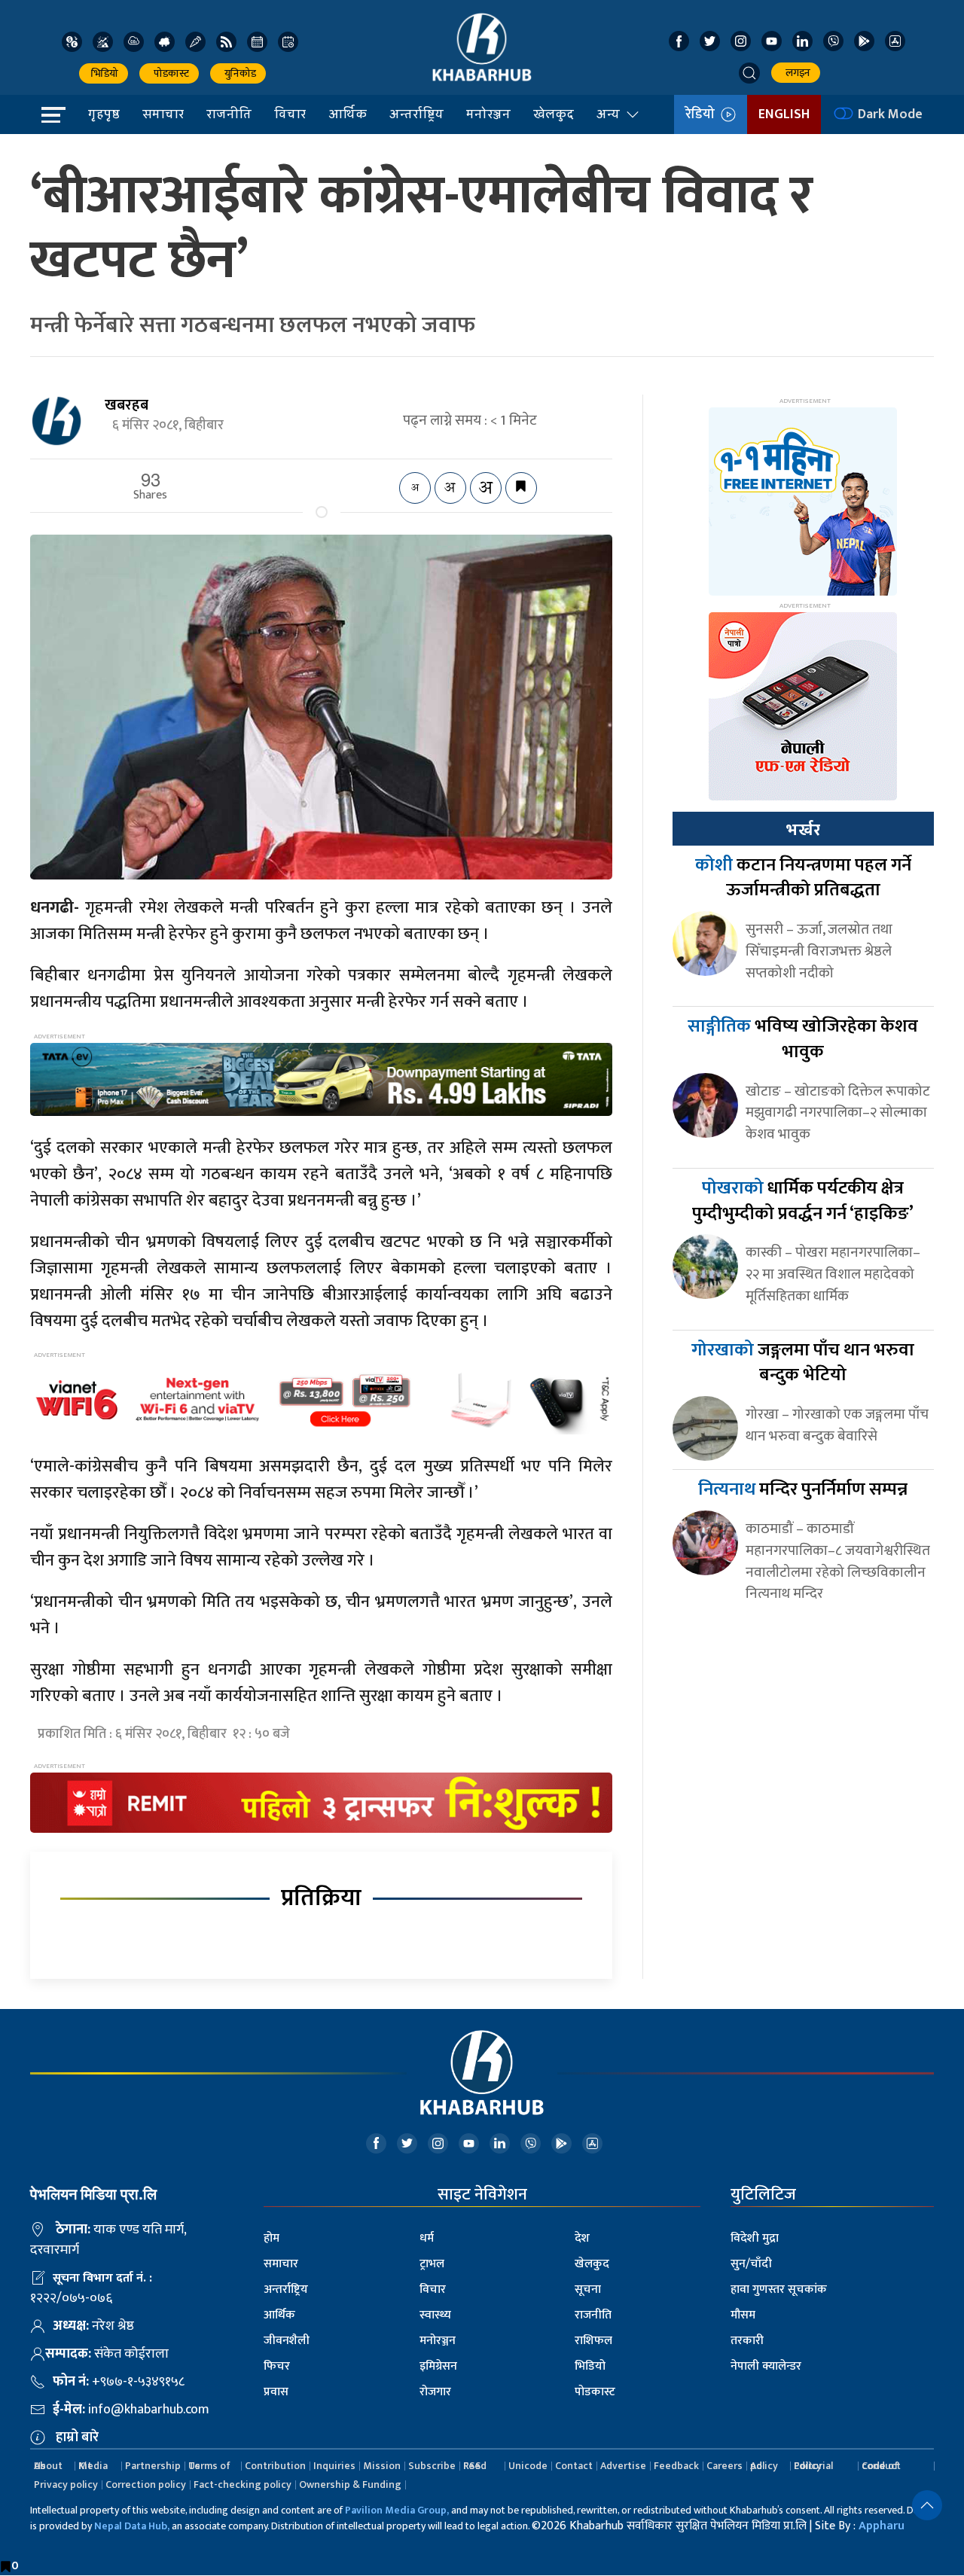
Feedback (676, 2466)
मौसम (743, 2315)
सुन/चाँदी (751, 2264)
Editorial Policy (813, 2466)
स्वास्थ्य (435, 2315)
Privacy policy (66, 2485)
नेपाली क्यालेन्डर (766, 2366)
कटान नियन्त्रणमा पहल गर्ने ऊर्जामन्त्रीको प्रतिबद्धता (803, 878)
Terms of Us (209, 2466)
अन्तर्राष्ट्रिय (416, 114)
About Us (48, 2466)
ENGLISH (784, 114)
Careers (725, 2466)
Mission (382, 2466)
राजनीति (229, 114)
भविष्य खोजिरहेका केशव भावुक (803, 1039)
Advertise (623, 2466)
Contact (574, 2466)
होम (272, 2238)
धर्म (427, 2238)
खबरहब (127, 405)
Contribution (275, 2466)
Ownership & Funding (350, 2485)
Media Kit (93, 2466)
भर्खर (803, 830)
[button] (749, 73)
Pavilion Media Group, (397, 2510)
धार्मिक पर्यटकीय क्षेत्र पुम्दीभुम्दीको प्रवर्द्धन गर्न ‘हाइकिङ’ (803, 1201)
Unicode (528, 2466)
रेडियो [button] (703, 114)
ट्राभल (432, 2264)
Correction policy (146, 2485)
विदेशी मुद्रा (755, 2238)
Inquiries (334, 2466)
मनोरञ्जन (488, 114)
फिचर (277, 2366)
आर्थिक (348, 114)
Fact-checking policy (243, 2485)
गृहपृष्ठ (104, 114)
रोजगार (435, 2392)
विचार (290, 114)
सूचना (588, 2289)
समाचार (163, 114)
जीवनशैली (287, 2341)
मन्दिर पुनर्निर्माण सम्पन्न (803, 1489)
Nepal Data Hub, (132, 2526)
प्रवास (276, 2392)
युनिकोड (238, 73)
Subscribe (432, 2466)
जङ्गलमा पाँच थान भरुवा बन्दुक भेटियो (803, 1363)
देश (582, 2238)
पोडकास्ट (169, 73)
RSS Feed (475, 2466)
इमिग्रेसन (438, 2366)
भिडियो (104, 73)
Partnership (153, 2466)
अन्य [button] (608, 114)
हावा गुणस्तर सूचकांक (779, 2289)
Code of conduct (881, 2466)
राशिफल (593, 2341)
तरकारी (747, 2341)
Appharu (882, 2526)
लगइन (796, 73)
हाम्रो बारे (77, 2437)
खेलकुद (554, 114)
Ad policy (764, 2466)
